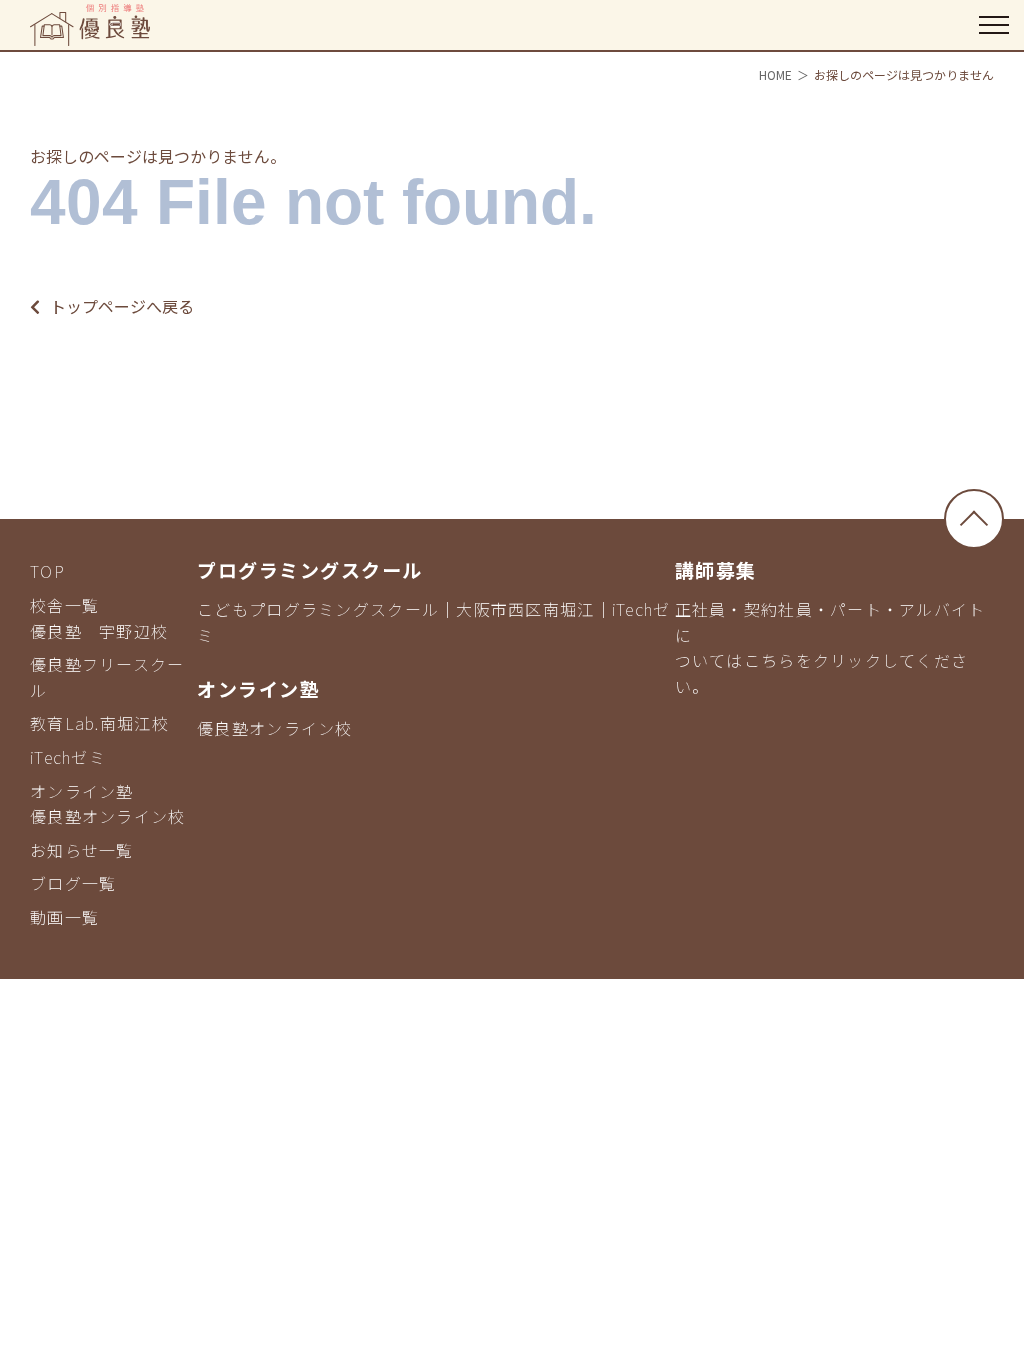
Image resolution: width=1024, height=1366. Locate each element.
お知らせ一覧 (82, 850)
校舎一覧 (64, 605)
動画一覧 (64, 917)
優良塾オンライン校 (108, 816)
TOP (47, 571)
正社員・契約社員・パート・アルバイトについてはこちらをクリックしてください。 (830, 647)
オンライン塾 (82, 791)
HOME (775, 74)
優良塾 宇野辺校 (99, 631)
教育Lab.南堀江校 (99, 723)
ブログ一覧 (73, 883)
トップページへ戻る (122, 306)
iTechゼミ (68, 757)
